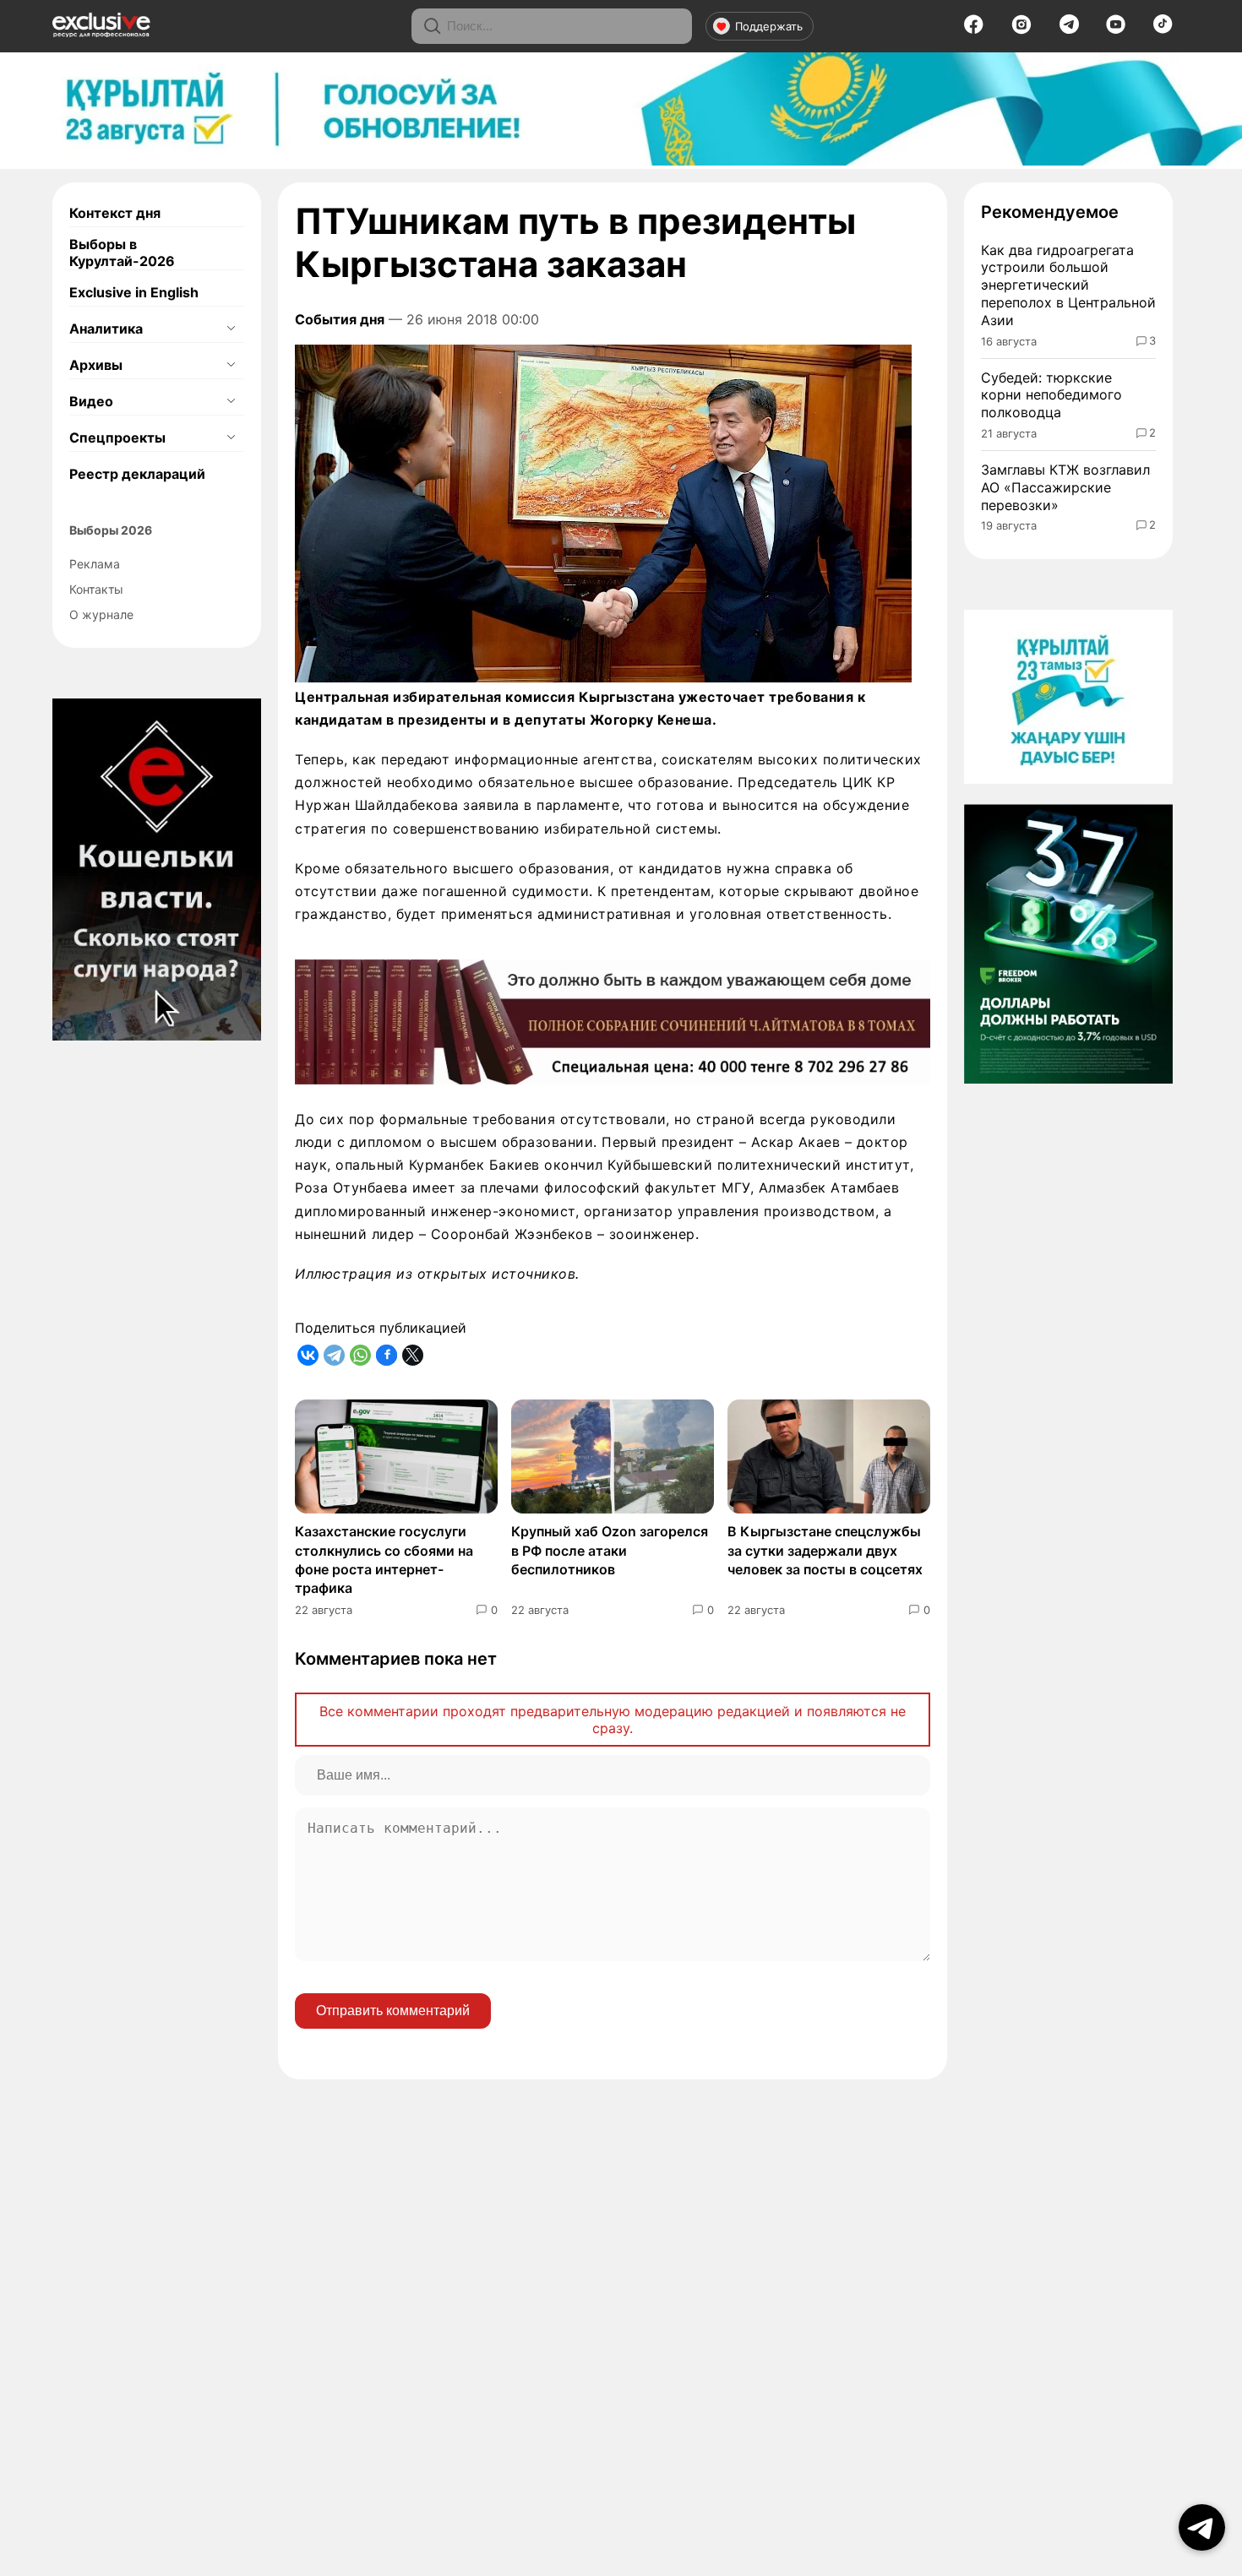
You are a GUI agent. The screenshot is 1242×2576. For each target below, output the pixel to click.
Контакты (96, 589)
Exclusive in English (134, 292)
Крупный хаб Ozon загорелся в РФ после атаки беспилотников (610, 1550)
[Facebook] (974, 30)
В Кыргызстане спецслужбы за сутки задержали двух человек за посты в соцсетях (825, 1550)
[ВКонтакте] (308, 1355)
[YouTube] (1116, 30)
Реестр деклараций (137, 474)
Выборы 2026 (111, 530)
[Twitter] (413, 1355)
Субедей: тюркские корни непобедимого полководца (1051, 395)
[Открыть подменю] (231, 329)
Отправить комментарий (393, 2011)
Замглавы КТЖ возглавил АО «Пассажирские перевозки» (1065, 487)
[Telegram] (1069, 29)
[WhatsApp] (360, 1355)
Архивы (96, 365)
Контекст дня (115, 213)
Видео (91, 401)
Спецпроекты (117, 437)
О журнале (101, 614)
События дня (340, 319)
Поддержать (769, 26)
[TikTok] (1163, 29)
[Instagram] (1021, 30)
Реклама (95, 564)
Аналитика (106, 329)
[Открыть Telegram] (1202, 2527)
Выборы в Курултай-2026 (122, 253)
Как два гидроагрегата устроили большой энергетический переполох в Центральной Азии (1068, 285)
